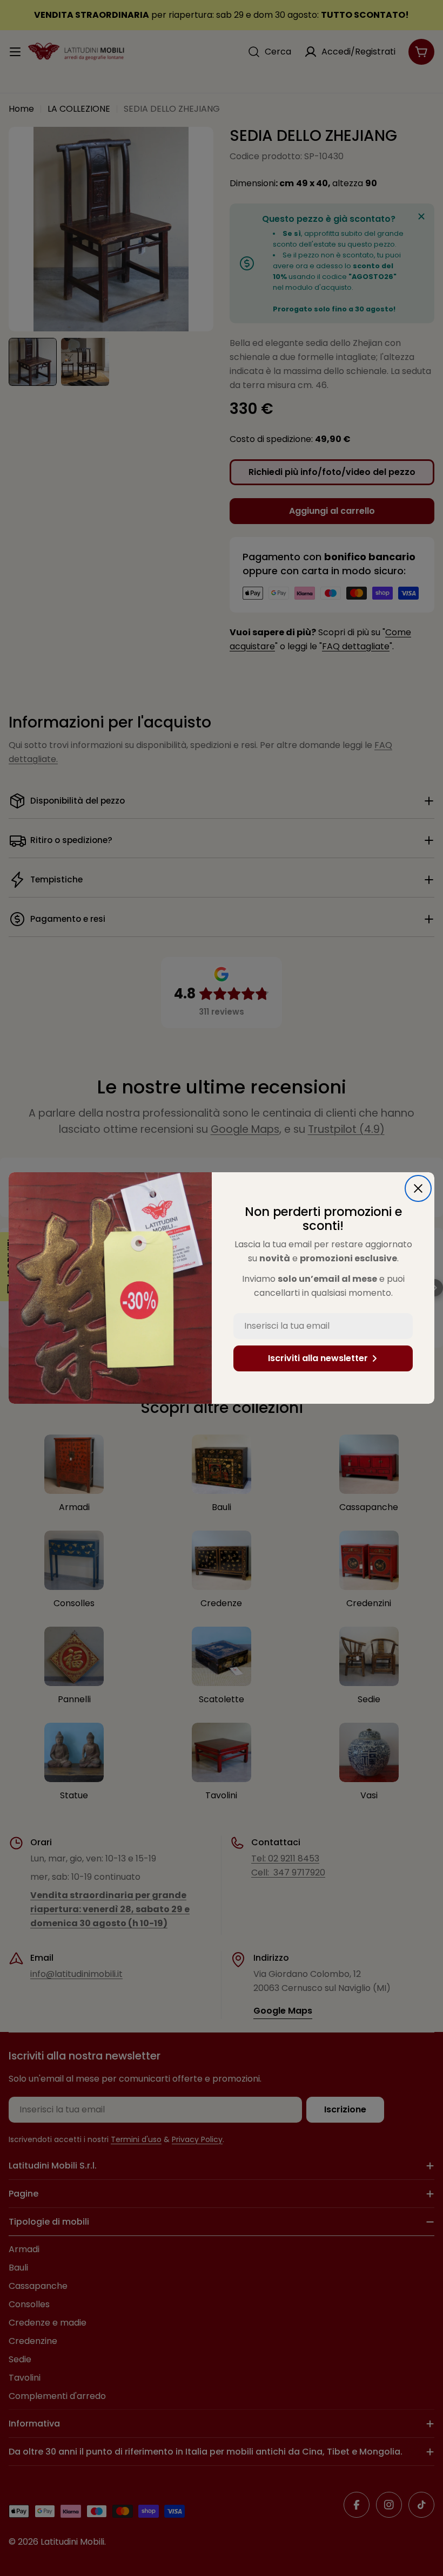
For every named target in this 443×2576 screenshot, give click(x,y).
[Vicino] (418, 1188)
